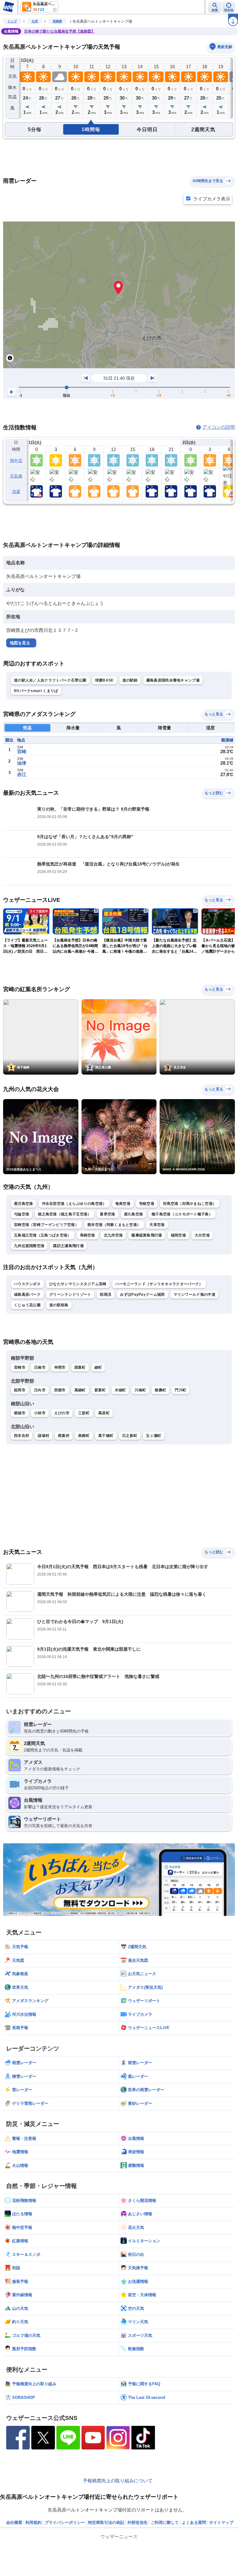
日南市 (40, 1367)
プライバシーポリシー (65, 2522)
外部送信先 (137, 2522)
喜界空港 (107, 1214)
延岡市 (20, 1390)
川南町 (140, 1390)
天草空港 (157, 1225)
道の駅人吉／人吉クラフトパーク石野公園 (50, 680)
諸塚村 (44, 1436)
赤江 (22, 774)
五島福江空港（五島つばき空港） (43, 1235)
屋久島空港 (134, 1214)
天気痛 (16, 476)
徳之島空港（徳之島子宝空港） (64, 1214)
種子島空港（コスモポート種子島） (182, 1214)
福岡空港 (178, 1235)
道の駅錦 (130, 680)
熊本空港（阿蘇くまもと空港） (114, 1225)
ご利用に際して (165, 2522)
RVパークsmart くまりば (36, 691)
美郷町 (84, 1436)
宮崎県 (57, 21)
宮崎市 (20, 1367)
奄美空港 (123, 1204)
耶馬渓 (106, 1295)
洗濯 (16, 492)
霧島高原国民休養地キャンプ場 (173, 680)
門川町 (181, 1390)
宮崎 (22, 751)
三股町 (84, 1413)
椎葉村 (64, 1436)
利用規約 (33, 2522)
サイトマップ (221, 2522)
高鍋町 (80, 1390)
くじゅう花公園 (27, 1305)
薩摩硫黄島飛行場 (147, 1235)
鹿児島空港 (24, 1204)
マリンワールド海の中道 (194, 1295)
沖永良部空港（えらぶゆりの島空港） (74, 1204)
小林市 (40, 1413)
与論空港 (22, 1214)
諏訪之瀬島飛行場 (68, 1246)
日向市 (40, 1390)
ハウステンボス (27, 1284)
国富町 (80, 1367)
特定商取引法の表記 (106, 2522)
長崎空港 (88, 1235)
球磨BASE (104, 680)
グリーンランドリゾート (70, 1295)
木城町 (120, 1390)
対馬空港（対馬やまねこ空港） (190, 1204)
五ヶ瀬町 (154, 1436)
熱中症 (16, 461)
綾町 (98, 1367)
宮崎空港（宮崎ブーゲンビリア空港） (46, 1225)
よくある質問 (194, 2522)
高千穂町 (106, 1436)
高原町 (104, 1413)
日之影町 (130, 1436)
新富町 (100, 1390)
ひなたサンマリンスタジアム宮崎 (78, 1284)
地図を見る (20, 643)
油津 (22, 763)
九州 (35, 21)
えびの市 (62, 1413)
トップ (12, 21)
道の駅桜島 (59, 1305)
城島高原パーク (27, 1295)
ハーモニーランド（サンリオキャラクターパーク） (159, 1284)
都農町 (160, 1390)
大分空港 (202, 1235)
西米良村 (22, 1436)
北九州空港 (113, 1235)
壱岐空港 (147, 1204)
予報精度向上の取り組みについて (118, 2481)
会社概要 (14, 2522)
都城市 (20, 1413)
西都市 (60, 1390)
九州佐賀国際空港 (29, 1246)
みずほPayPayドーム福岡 (142, 1295)
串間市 (60, 1367)
